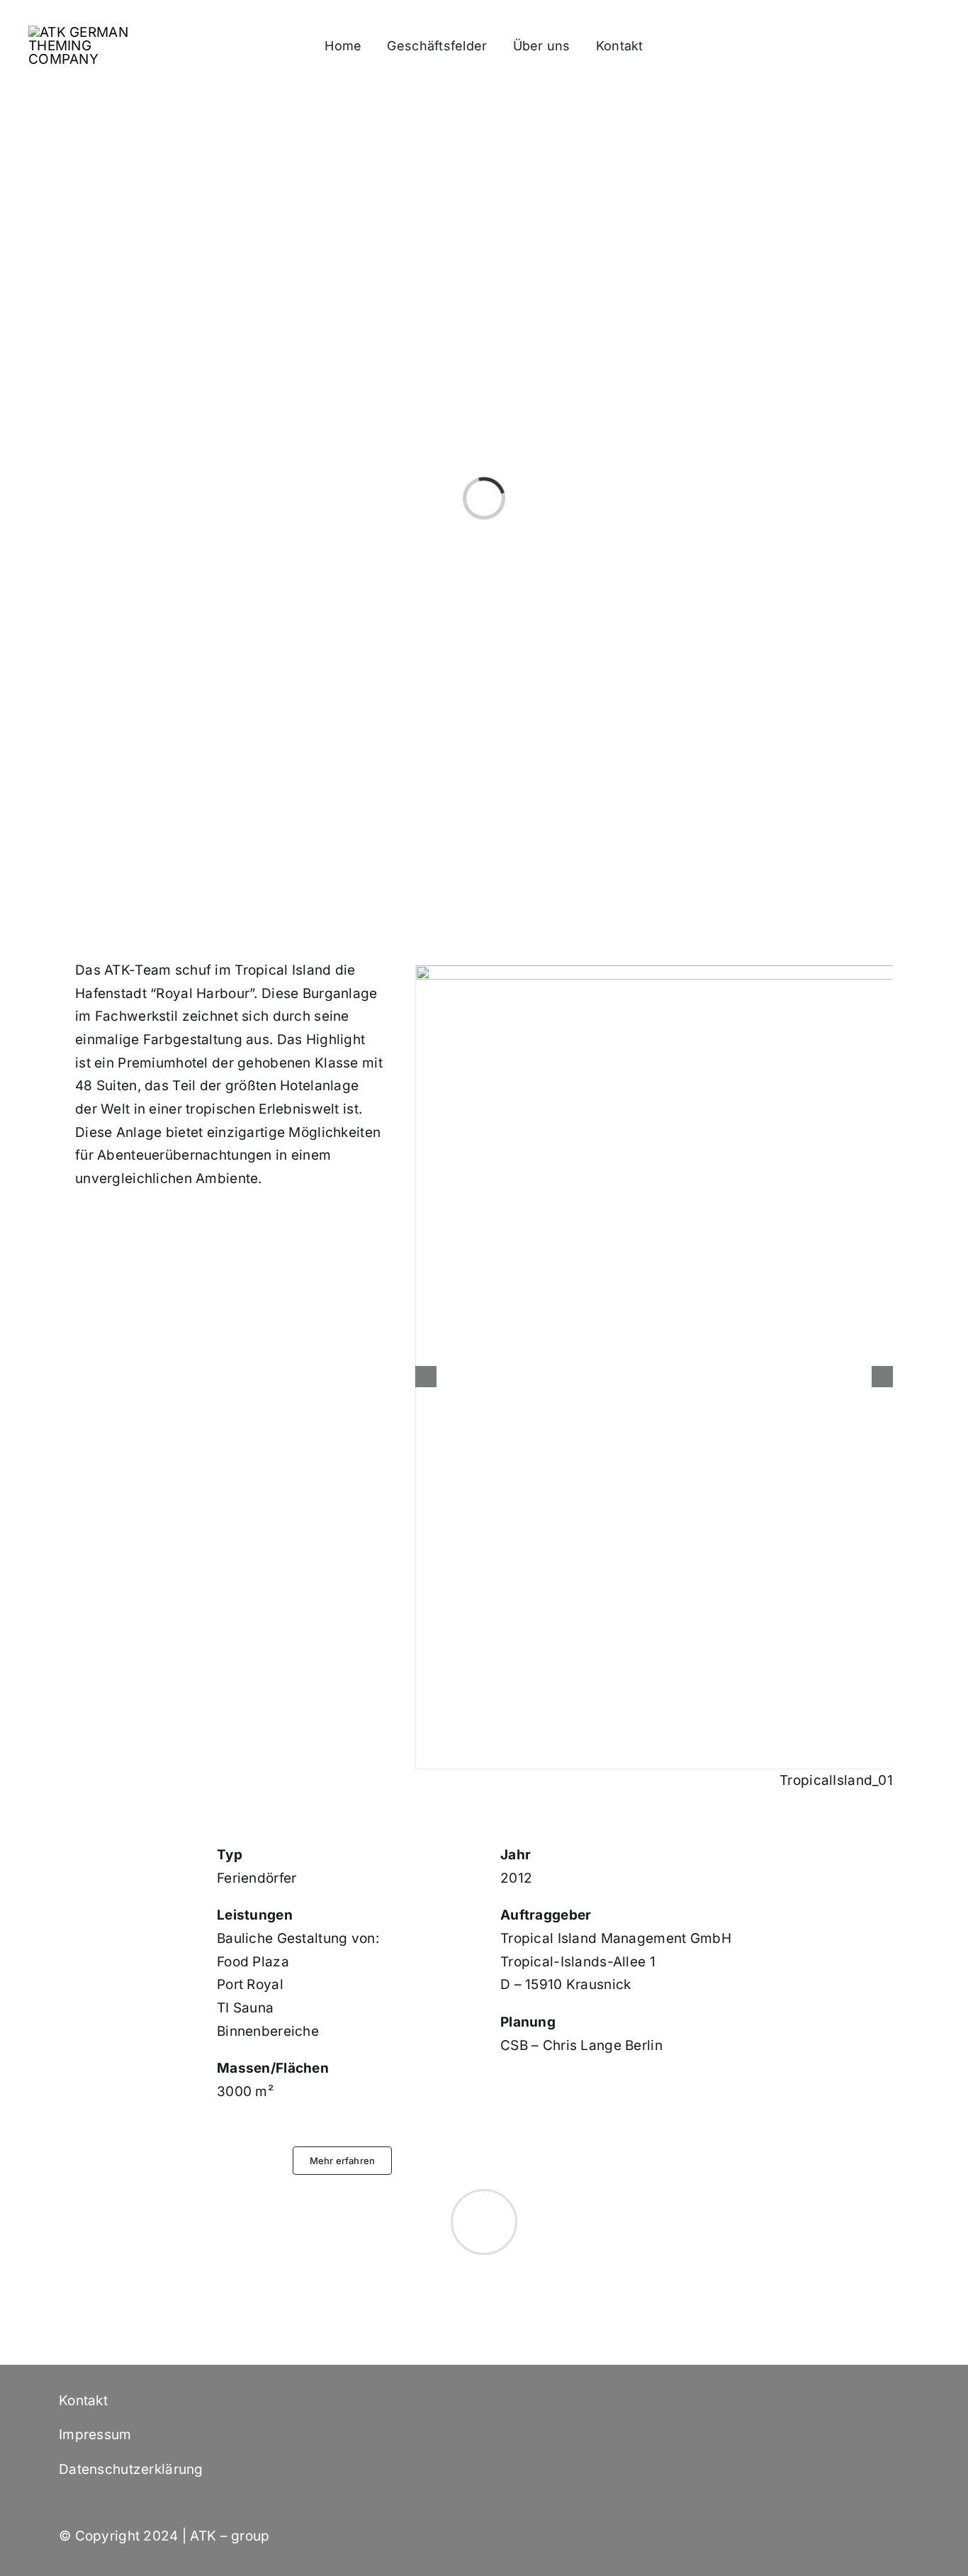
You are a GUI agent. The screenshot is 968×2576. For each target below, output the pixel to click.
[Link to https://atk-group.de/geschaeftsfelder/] (484, 2222)
